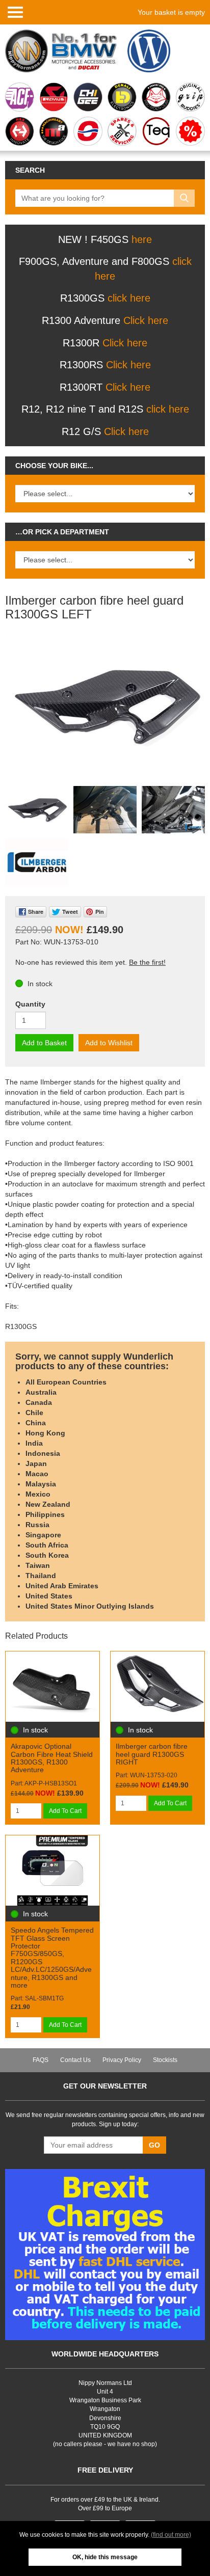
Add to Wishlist (109, 1043)
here (142, 239)
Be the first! (147, 962)
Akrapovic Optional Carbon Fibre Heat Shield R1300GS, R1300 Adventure (52, 1758)
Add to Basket (44, 1043)
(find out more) (171, 2535)
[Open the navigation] (15, 12)
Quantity (30, 1004)
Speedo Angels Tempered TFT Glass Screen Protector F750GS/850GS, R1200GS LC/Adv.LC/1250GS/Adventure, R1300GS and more (52, 1958)
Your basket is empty (171, 12)
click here (129, 298)
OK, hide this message (105, 2557)
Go (154, 2145)
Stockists (165, 2060)
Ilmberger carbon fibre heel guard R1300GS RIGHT (152, 1754)
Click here (146, 320)
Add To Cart (65, 1811)
